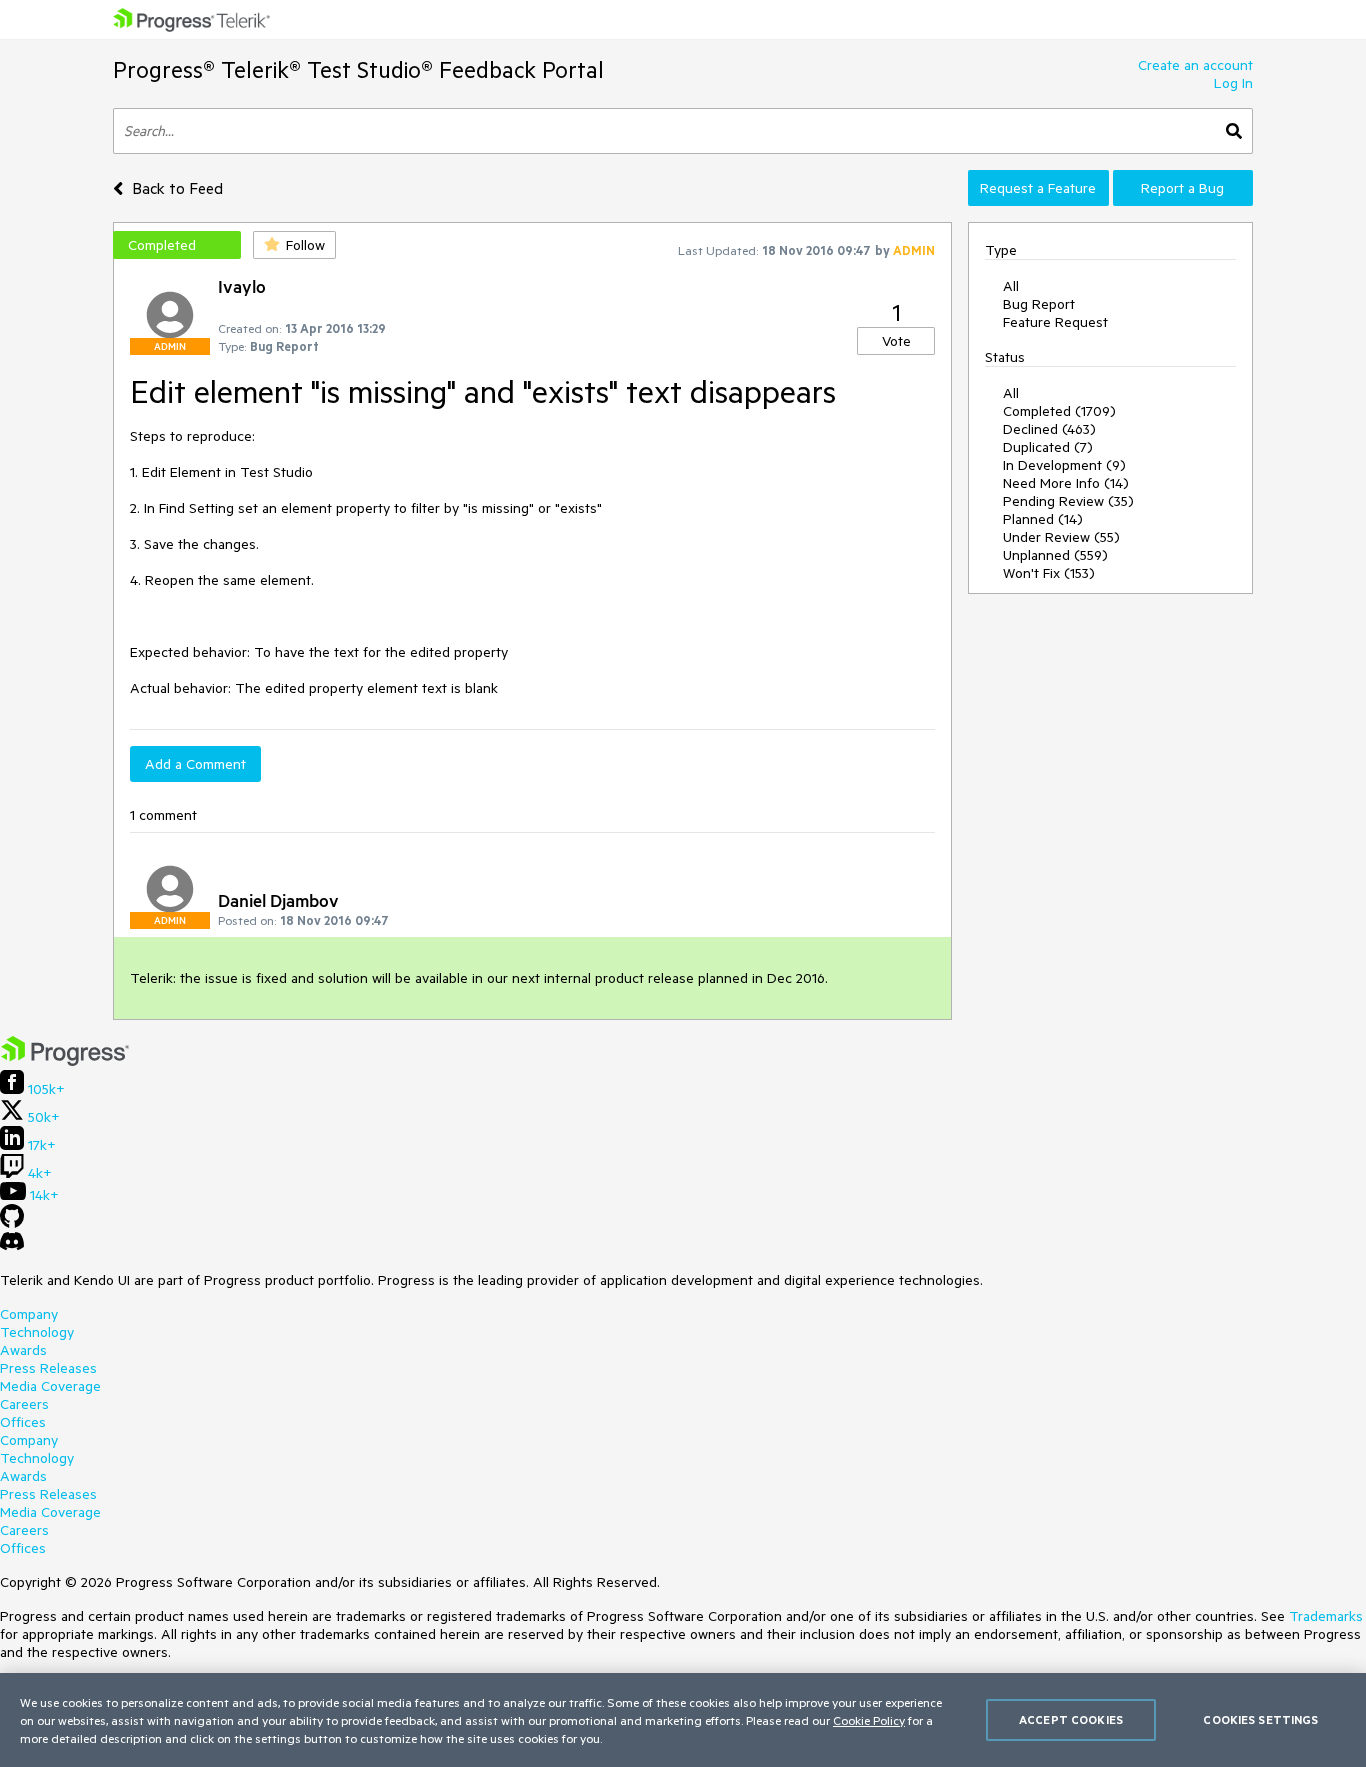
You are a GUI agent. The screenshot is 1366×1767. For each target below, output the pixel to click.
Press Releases (48, 1368)
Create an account (1195, 65)
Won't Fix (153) (1049, 573)
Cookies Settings (1260, 1719)
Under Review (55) (1061, 537)
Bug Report (1039, 304)
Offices (23, 1422)
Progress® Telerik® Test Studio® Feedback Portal (358, 69)
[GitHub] (12, 1223)
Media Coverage (50, 1386)
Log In (1233, 83)
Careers (24, 1404)
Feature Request (1055, 322)
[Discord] (12, 1246)
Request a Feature (1038, 188)
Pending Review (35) (1068, 501)
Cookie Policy (869, 1720)
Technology (37, 1332)
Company (29, 1314)
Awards (23, 1350)
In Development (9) (1064, 465)
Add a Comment (195, 764)
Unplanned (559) (1055, 555)
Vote (896, 341)
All (1011, 286)
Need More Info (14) (1066, 483)
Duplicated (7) (1048, 447)
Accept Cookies (1071, 1719)
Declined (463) (1049, 429)
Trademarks (1326, 1616)
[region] (683, 1720)
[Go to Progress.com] (65, 1061)
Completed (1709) (1059, 411)
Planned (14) (1043, 519)
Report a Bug (1182, 188)
